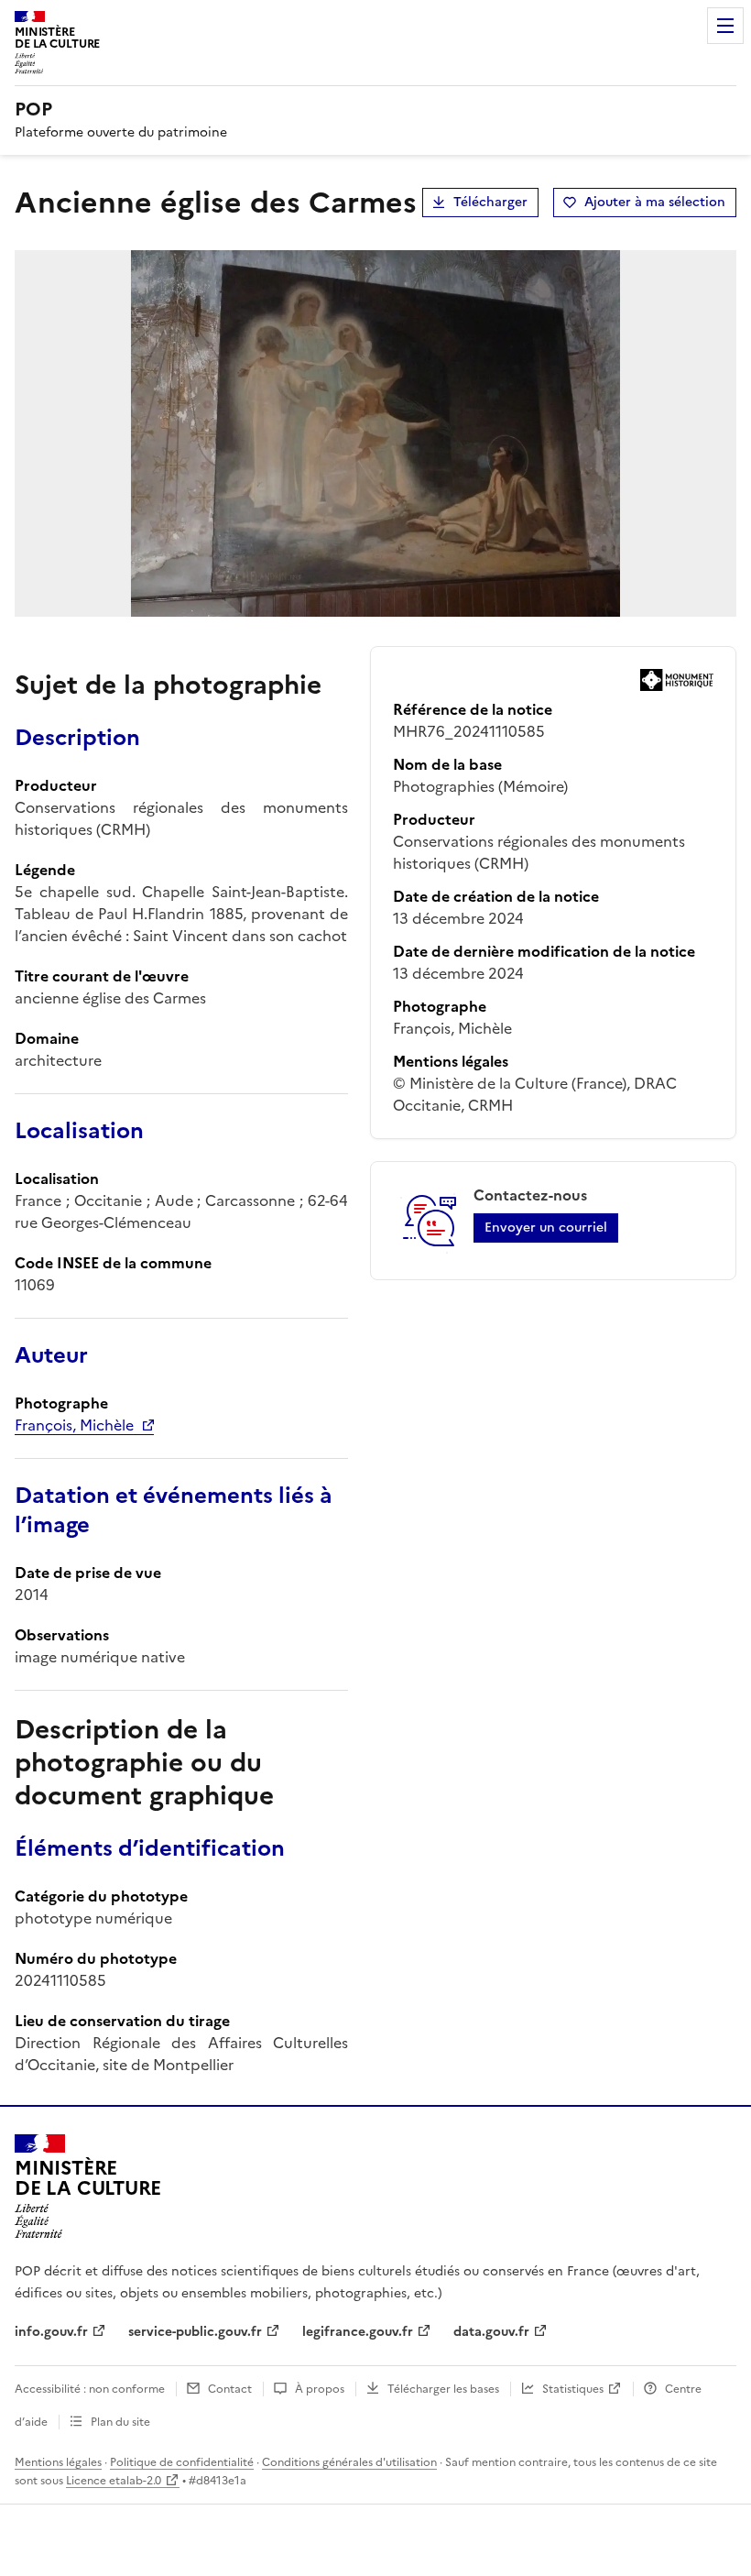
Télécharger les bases (443, 2389)
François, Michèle (74, 1425)
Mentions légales (58, 2462)
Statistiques (573, 2389)
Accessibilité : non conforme (90, 2389)
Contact (230, 2389)
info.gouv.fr (51, 2332)
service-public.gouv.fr (195, 2332)
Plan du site (120, 2422)
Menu (725, 26)
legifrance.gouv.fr (358, 2332)
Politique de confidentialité (182, 2462)
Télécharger (490, 202)
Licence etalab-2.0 (114, 2481)
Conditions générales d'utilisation (349, 2462)
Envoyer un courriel (546, 1228)
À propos (320, 2389)
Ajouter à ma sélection (655, 202)
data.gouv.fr (491, 2332)
